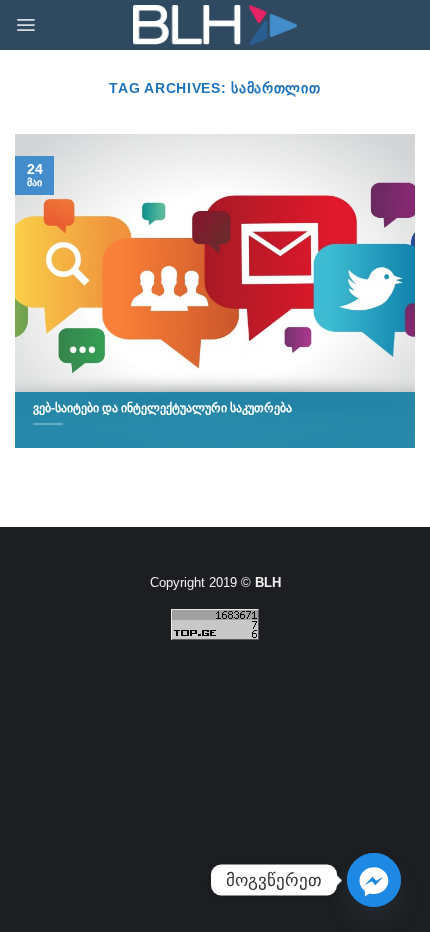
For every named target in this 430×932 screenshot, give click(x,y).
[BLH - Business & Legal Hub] (215, 25)
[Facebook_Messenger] (374, 880)
